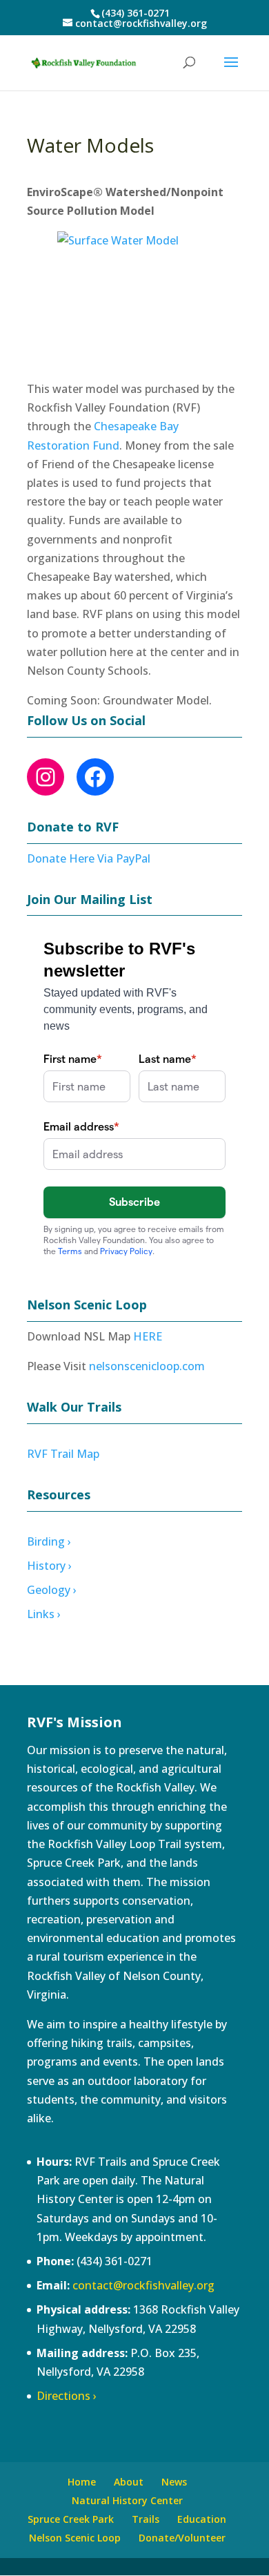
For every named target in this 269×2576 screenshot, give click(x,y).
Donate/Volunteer (182, 2538)
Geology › (52, 1590)
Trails (146, 2519)
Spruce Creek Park (71, 2519)
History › (49, 1566)
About (129, 2482)
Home (82, 2482)
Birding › (49, 1541)
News (174, 2482)
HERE (148, 1336)
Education (202, 2519)
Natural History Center (127, 2500)
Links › (44, 1614)
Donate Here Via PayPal (89, 858)
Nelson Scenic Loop (75, 2538)
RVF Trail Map (63, 1454)
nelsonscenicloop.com (147, 1366)
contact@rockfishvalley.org (143, 2285)
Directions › (67, 2396)
